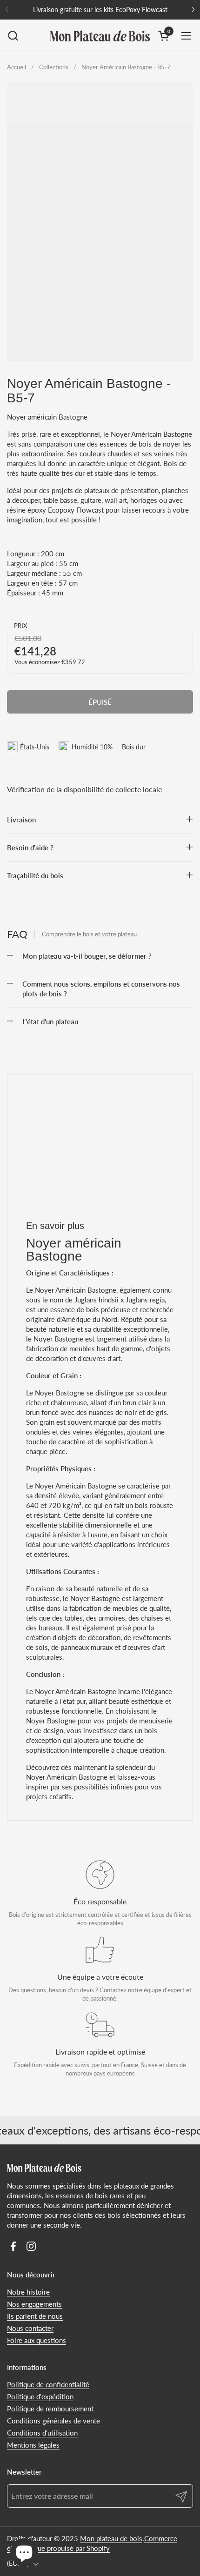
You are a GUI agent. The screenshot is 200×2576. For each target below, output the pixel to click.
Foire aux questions (37, 2340)
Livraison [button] (21, 820)
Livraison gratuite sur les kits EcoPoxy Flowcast (100, 10)
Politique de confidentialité (48, 2384)
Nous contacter (30, 2328)
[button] (13, 36)
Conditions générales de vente (53, 2421)
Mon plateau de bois (111, 2538)
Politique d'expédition (40, 2396)
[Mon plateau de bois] (100, 36)
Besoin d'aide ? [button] (30, 848)
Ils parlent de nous (35, 2316)
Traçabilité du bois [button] (35, 875)
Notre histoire (28, 2292)
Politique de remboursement (50, 2409)
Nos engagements (34, 2304)
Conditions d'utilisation (42, 2433)
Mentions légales (33, 2445)
